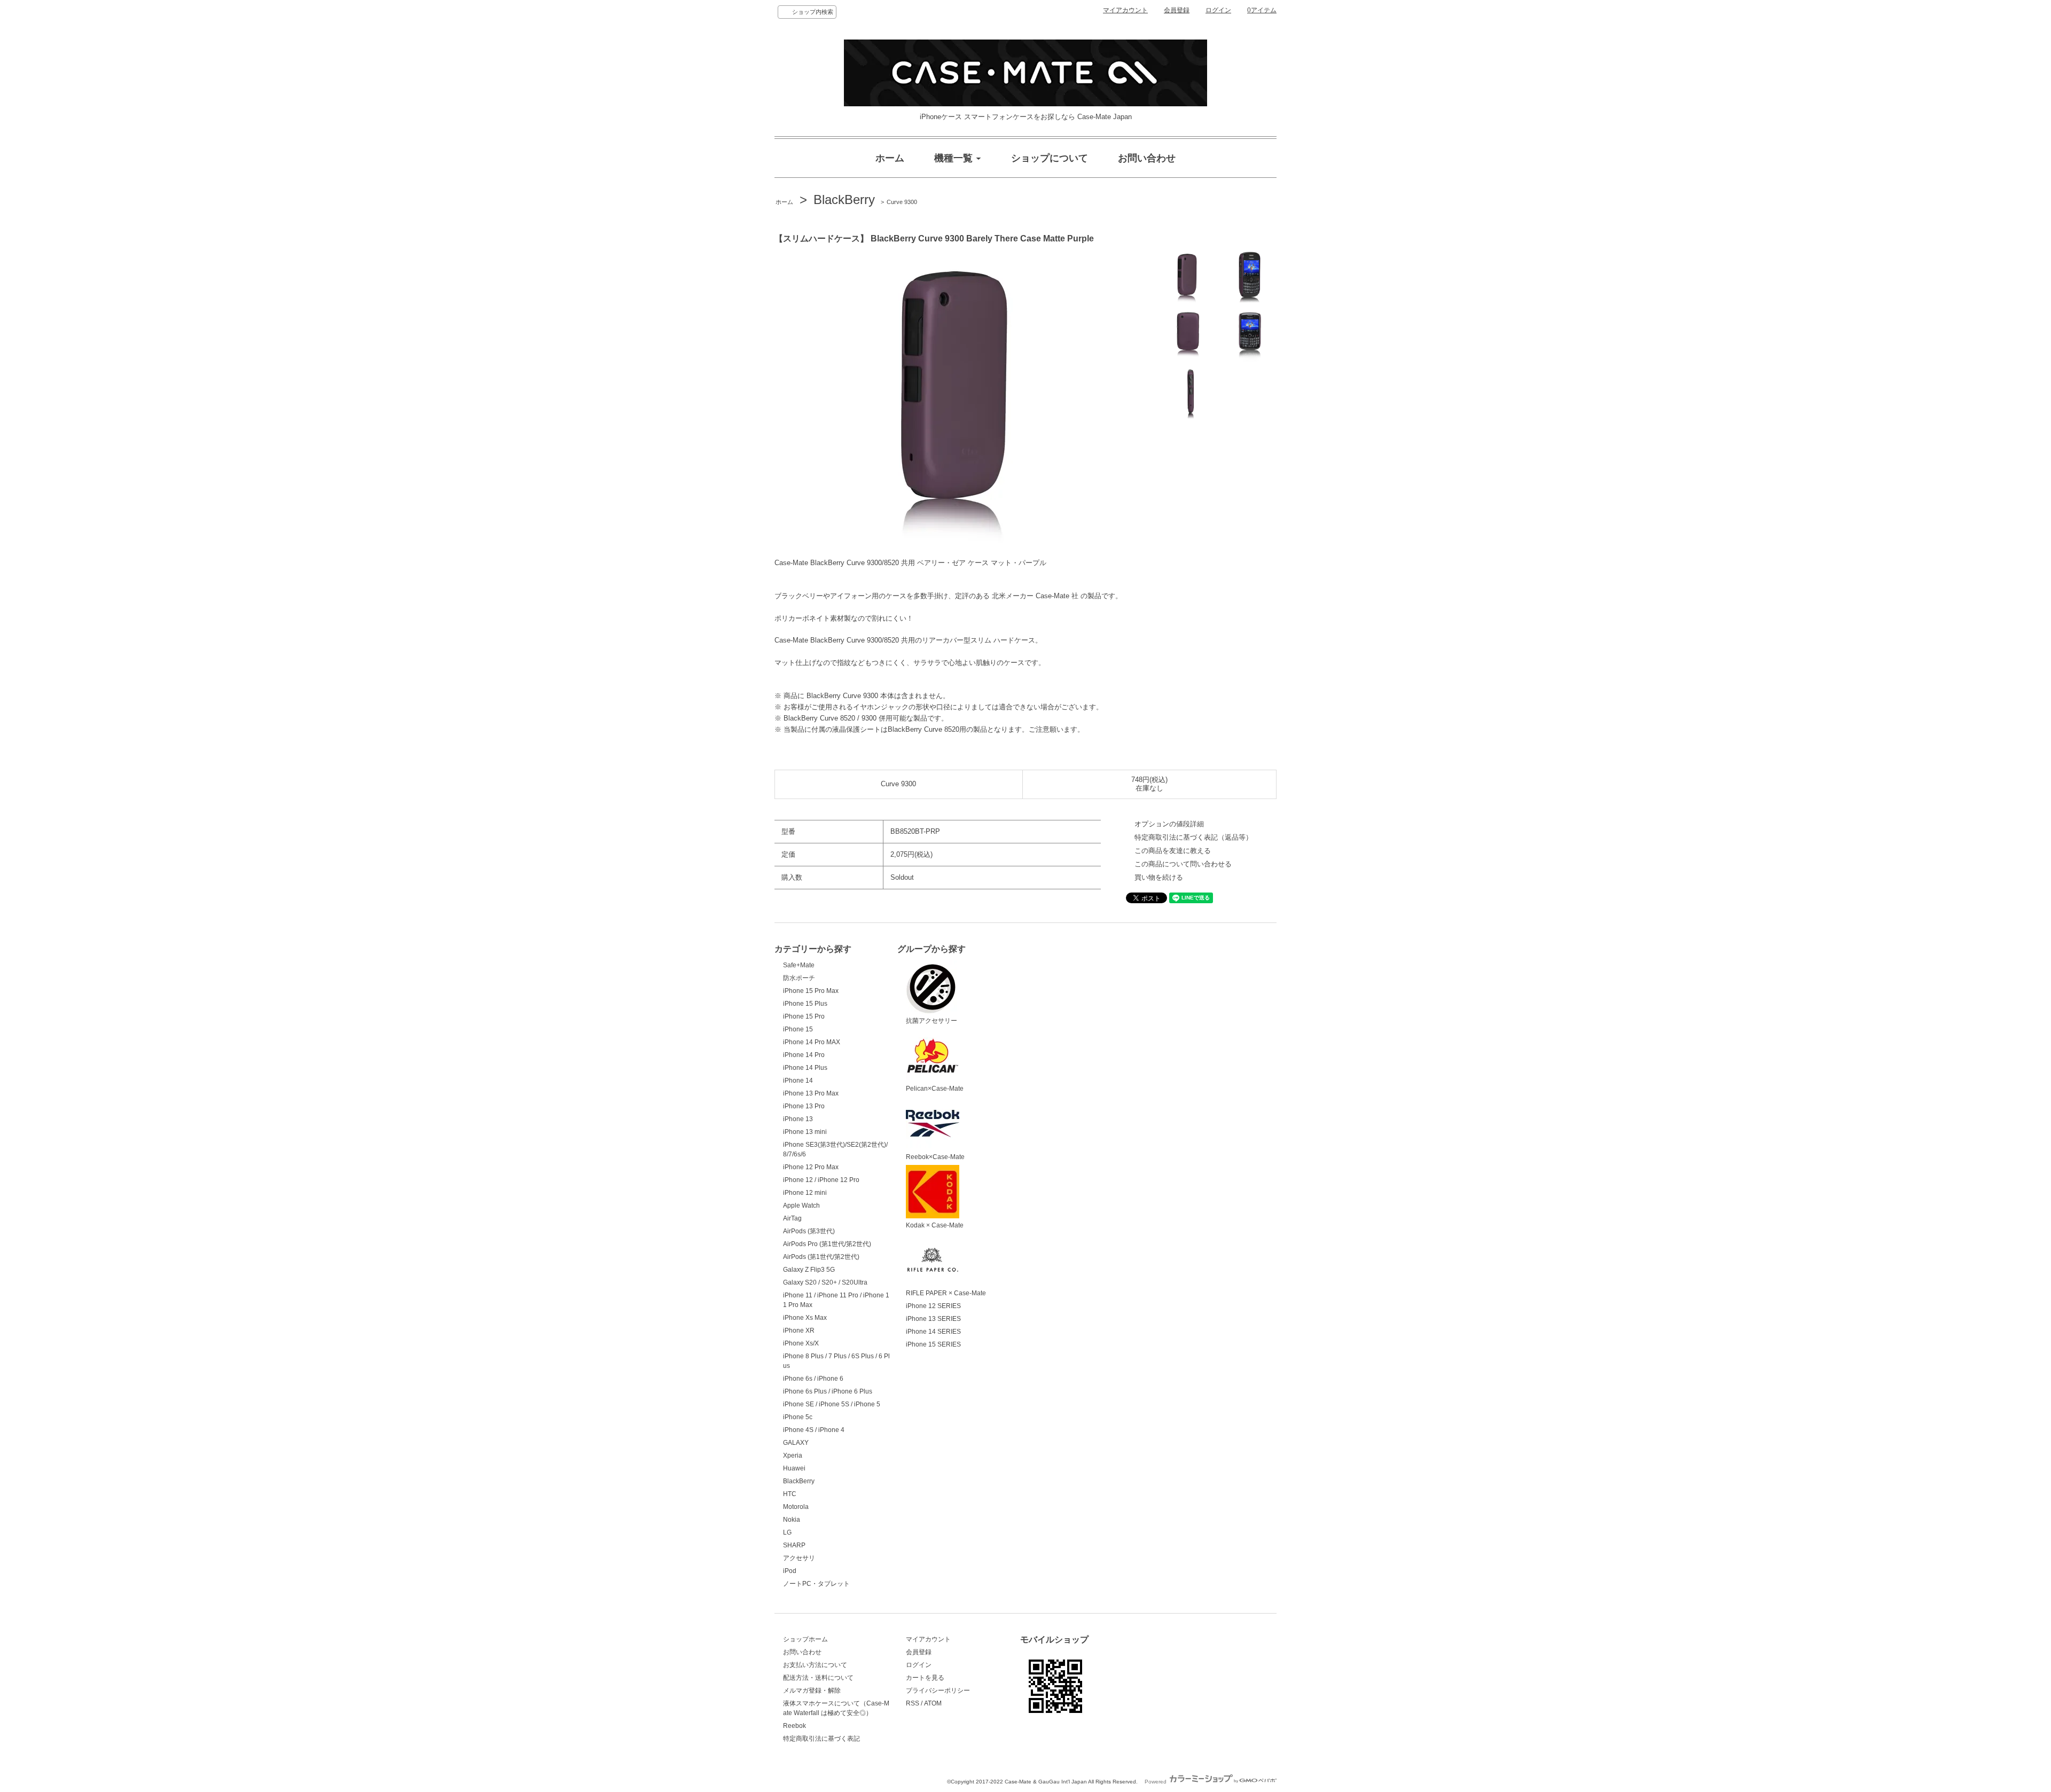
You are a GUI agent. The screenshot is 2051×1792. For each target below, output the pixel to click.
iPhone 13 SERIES (933, 1319)
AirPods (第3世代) (809, 1231)
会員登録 (1177, 10)
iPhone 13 (798, 1119)
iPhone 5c (798, 1417)
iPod (790, 1571)
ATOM (933, 1703)
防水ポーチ (799, 978)
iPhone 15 (798, 1029)
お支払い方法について (815, 1665)
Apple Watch (801, 1206)
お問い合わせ (802, 1652)
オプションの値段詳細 (1169, 824)
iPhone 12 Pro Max (811, 1167)
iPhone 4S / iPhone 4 (814, 1430)
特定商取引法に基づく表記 (821, 1739)
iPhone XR (799, 1331)
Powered (1156, 1782)
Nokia (792, 1520)
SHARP (794, 1545)
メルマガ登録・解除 (812, 1691)
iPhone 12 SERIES (933, 1306)
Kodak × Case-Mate (935, 1225)
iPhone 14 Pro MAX (812, 1042)
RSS (913, 1703)
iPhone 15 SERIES (933, 1344)
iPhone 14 (798, 1081)
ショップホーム (805, 1639)
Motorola (796, 1507)
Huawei (794, 1468)
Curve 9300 (902, 202)
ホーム (784, 202)
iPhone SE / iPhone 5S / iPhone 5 (832, 1404)
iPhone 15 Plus (805, 1004)
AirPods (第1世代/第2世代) (821, 1257)
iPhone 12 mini (805, 1193)
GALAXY (796, 1443)
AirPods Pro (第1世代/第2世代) (827, 1244)
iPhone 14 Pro (804, 1055)
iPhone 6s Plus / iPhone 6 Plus (828, 1391)
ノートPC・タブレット (816, 1584)
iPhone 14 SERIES (933, 1332)
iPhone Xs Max (805, 1318)
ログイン (1218, 10)
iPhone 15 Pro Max (811, 991)
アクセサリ (799, 1558)
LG (787, 1532)
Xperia (793, 1455)
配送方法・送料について (818, 1678)
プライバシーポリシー (938, 1691)
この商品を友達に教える (1173, 851)
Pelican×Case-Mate (935, 1089)
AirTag (792, 1218)
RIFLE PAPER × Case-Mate (946, 1293)
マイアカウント (1125, 10)
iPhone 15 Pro (804, 1016)
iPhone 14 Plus (805, 1068)
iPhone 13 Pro (804, 1106)
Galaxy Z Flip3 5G (809, 1270)
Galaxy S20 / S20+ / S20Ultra (825, 1282)
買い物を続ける (1159, 877)
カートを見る (925, 1678)
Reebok (794, 1726)
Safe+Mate (799, 965)
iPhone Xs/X (801, 1343)
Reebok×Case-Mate (935, 1157)
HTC (790, 1494)
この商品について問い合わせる (1183, 864)
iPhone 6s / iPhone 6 (813, 1379)
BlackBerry (844, 199)
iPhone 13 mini (805, 1132)
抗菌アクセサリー (931, 1021)
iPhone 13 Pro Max (811, 1093)
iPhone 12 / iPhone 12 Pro (821, 1180)
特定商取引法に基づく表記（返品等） (1193, 837)
